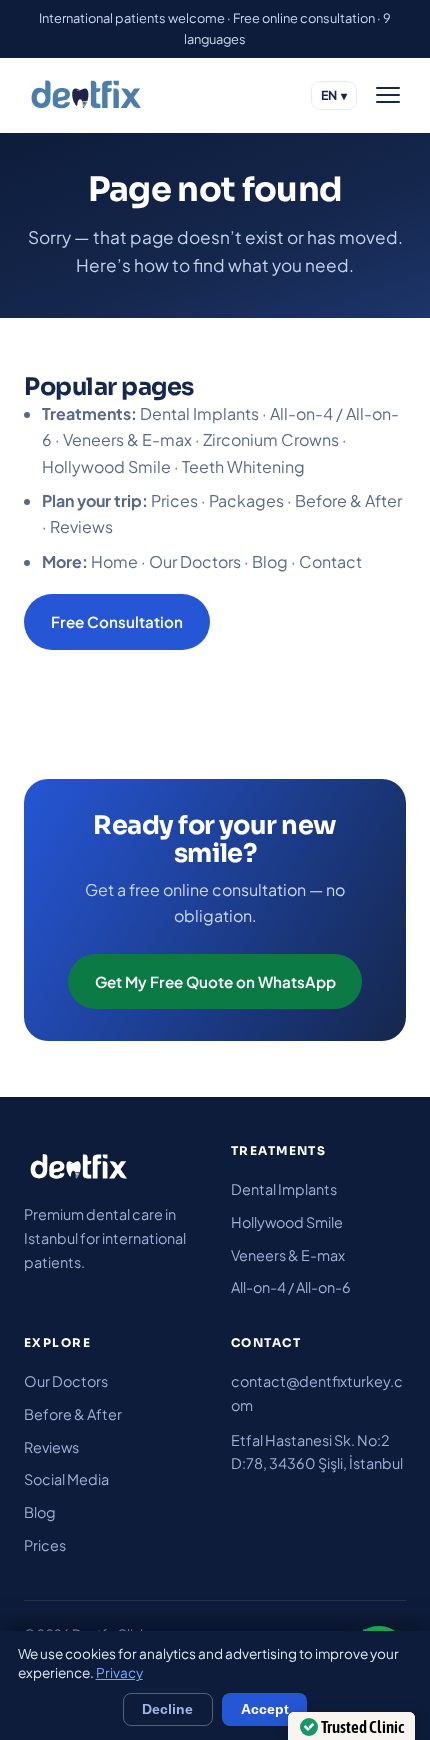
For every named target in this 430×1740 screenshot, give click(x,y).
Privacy (119, 1672)
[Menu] (388, 95)
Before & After (348, 500)
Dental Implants (199, 413)
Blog (270, 561)
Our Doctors (195, 561)
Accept (265, 1709)
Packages (246, 500)
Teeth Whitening (243, 466)
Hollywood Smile (106, 466)
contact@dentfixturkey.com (317, 1393)
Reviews (81, 526)
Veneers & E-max (127, 439)
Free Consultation (117, 621)
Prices (174, 500)
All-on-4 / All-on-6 (291, 1287)
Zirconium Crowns (271, 439)
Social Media (66, 1479)
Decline (167, 1709)
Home (114, 561)
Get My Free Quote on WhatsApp (215, 981)
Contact (330, 561)
